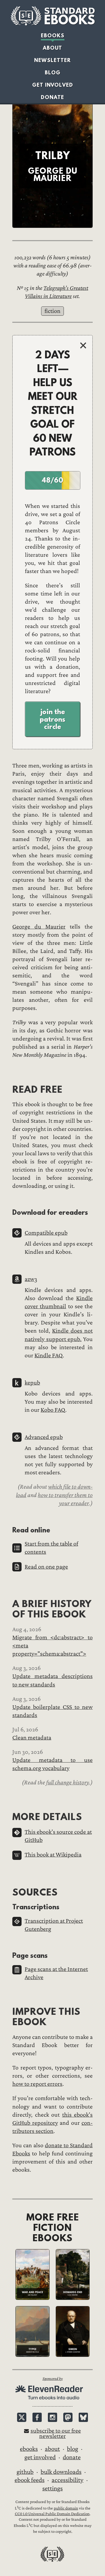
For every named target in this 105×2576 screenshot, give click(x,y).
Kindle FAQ (49, 1355)
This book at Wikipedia (53, 1855)
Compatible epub (46, 1233)
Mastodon (68, 2417)
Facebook (37, 2417)
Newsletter (53, 60)
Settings (53, 2488)
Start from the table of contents (51, 1548)
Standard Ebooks (53, 16)
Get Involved (53, 85)
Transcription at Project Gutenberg (54, 1925)
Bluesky (83, 2417)
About (53, 48)
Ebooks (53, 35)
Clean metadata (32, 1738)
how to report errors (37, 2084)
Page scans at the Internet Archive (56, 1973)
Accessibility (67, 2480)
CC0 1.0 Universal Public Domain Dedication (52, 2514)
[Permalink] (8, 1089)
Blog (53, 73)
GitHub (25, 2472)
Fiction (53, 311)
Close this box (83, 346)
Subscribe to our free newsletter (56, 2433)
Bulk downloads (61, 2472)
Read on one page (46, 1567)
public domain (66, 2508)
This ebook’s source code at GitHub (58, 1836)
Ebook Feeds (30, 2480)
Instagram (53, 2417)
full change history (68, 1782)
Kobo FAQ (53, 1410)
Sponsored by (53, 2379)
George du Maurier (39, 927)
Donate (53, 97)
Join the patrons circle (53, 719)
